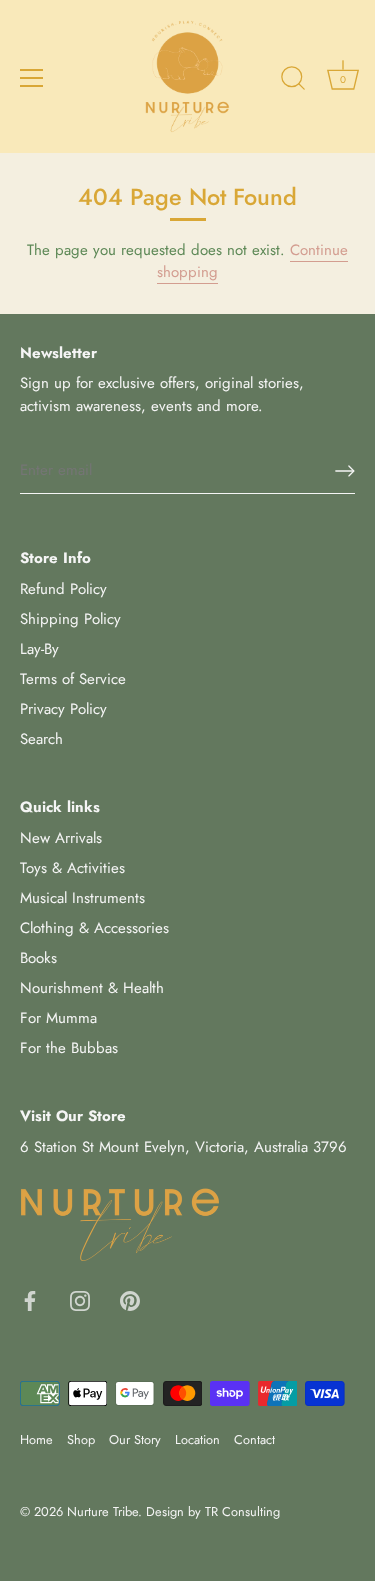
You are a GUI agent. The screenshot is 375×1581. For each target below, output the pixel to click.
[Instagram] (80, 1299)
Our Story (135, 1439)
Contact (254, 1439)
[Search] (293, 81)
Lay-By (39, 649)
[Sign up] (345, 471)
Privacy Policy (63, 709)
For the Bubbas (69, 1048)
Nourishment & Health (92, 988)
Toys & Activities (72, 868)
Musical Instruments (82, 898)
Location (197, 1439)
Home (36, 1439)
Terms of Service (73, 679)
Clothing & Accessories (94, 928)
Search (41, 739)
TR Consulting (242, 1511)
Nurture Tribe (102, 1511)
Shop (81, 1439)
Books (38, 958)
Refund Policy (63, 589)
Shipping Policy (70, 619)
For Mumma (58, 1018)
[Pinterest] (130, 1299)
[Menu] (32, 78)
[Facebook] (30, 1299)
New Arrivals (61, 838)
